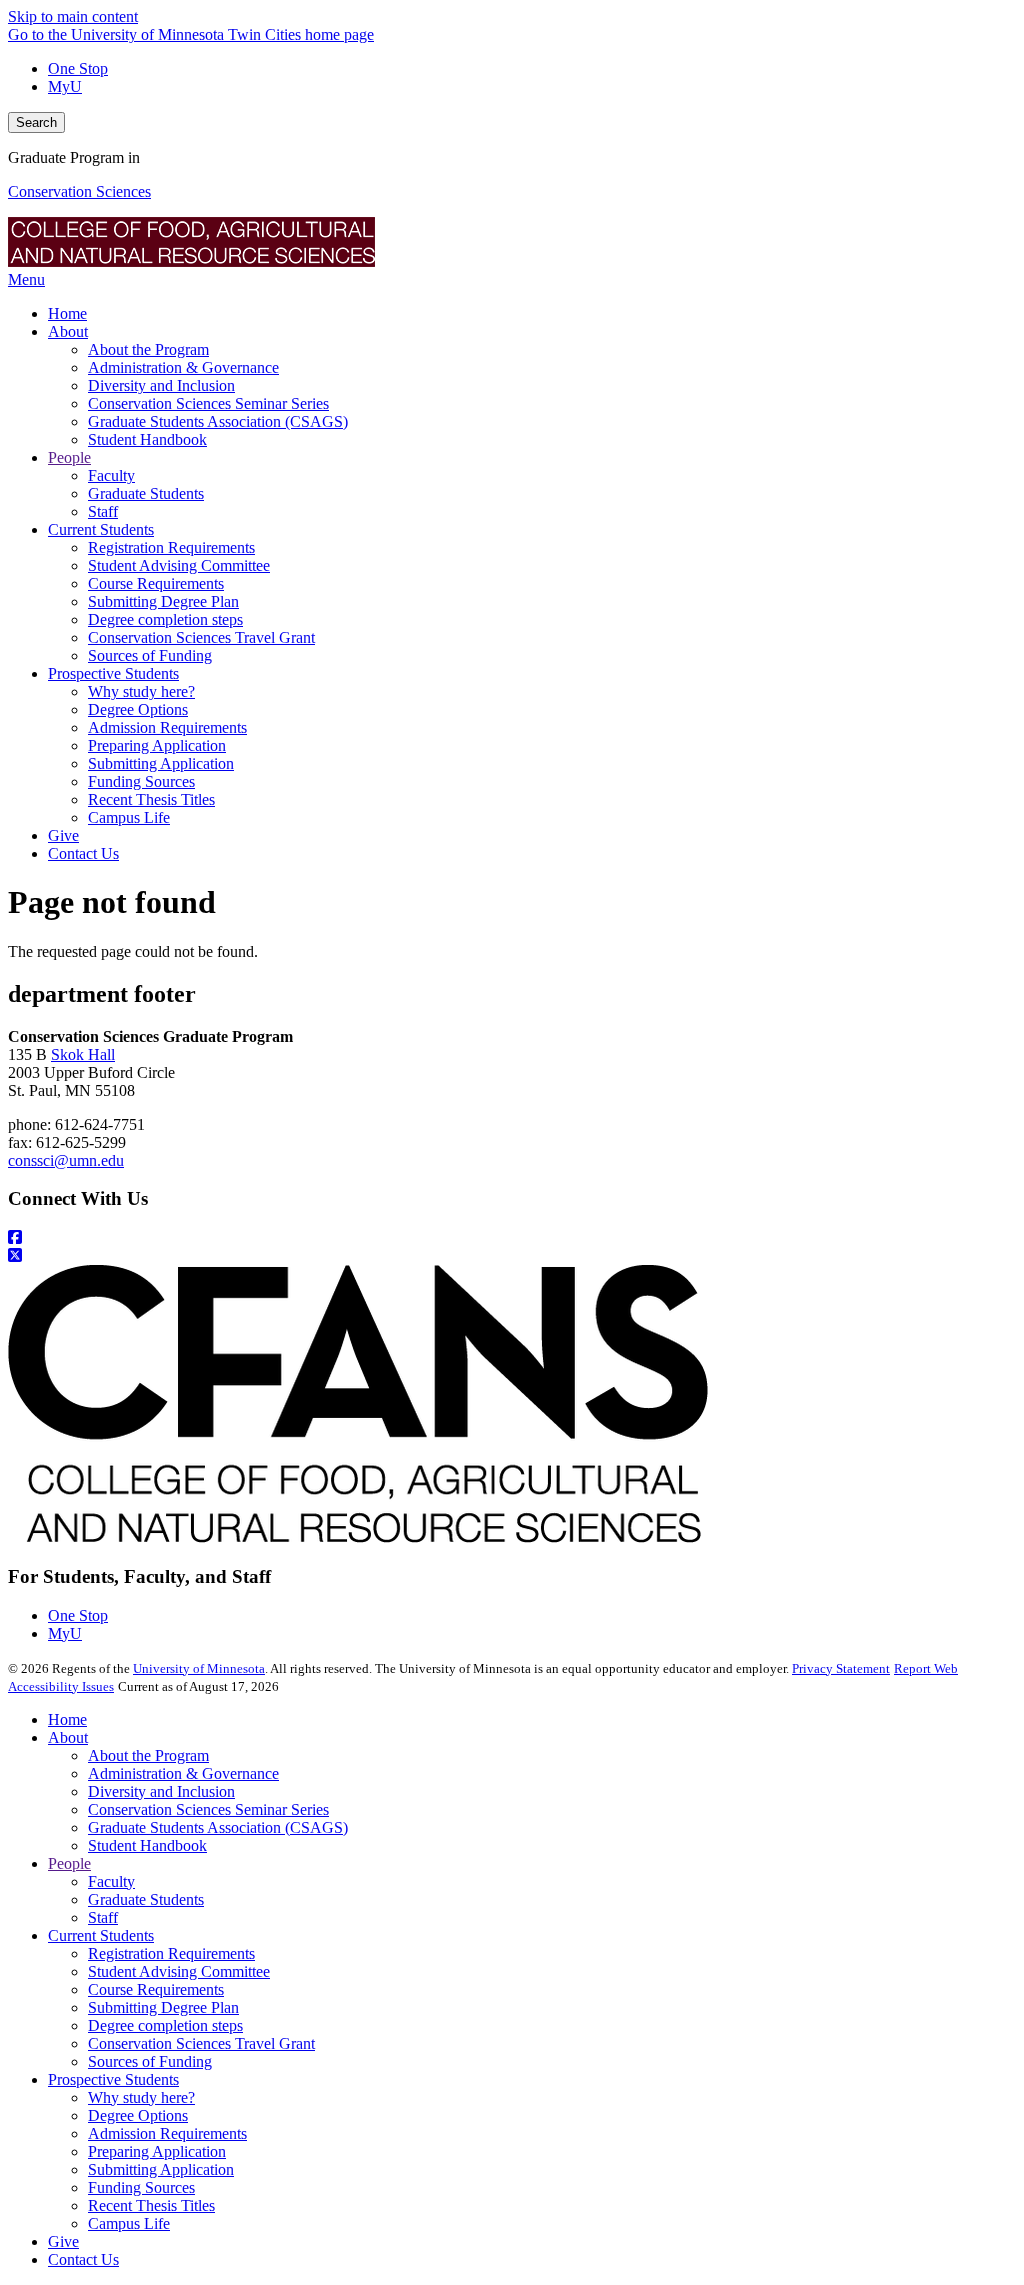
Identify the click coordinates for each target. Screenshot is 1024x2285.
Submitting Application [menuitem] (161, 763)
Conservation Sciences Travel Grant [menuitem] (201, 637)
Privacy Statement (841, 1668)
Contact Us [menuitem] (83, 853)
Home (67, 1719)
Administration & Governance (183, 1773)
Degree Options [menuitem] (138, 709)
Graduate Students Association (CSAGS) (218, 1827)
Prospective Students (113, 2079)
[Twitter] (512, 1256)
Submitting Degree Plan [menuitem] (163, 601)
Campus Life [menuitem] (129, 817)
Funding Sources (141, 2187)
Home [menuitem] (67, 313)
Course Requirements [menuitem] (156, 583)
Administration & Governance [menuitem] (183, 367)
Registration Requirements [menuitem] (171, 547)
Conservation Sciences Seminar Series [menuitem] (208, 403)
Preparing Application (157, 2151)
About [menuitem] (68, 331)
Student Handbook (147, 1845)
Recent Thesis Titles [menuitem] (151, 799)
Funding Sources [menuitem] (141, 781)
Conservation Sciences (79, 191)
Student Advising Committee (179, 1971)
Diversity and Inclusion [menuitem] (161, 385)
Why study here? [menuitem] (141, 691)
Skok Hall (83, 1054)
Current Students (101, 1935)
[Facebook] (512, 1238)
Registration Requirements (171, 1953)
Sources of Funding (150, 2061)
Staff (103, 1917)
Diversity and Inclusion (161, 1791)
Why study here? (141, 2097)
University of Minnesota (199, 1668)
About (68, 1737)
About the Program (148, 1755)
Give (63, 2241)
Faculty (111, 1881)
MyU (65, 86)
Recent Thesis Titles (151, 2205)
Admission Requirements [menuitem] (167, 727)
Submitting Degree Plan (163, 2007)
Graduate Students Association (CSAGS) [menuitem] (218, 421)
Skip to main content (73, 16)
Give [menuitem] (63, 835)
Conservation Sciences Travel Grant (201, 2043)
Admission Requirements (167, 2133)
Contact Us (83, 2259)
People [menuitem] (69, 457)
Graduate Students (146, 1899)
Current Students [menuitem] (101, 529)
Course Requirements (156, 1989)
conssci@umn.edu (66, 1160)
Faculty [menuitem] (111, 475)
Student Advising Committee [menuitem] (179, 565)
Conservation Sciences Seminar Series (208, 1809)
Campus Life (129, 2223)
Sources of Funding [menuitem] (150, 655)
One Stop (78, 68)
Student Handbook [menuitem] (147, 439)
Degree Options (138, 2115)
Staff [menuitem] (103, 511)
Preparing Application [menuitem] (157, 745)
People (69, 1863)
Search (36, 122)
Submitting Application (161, 2169)
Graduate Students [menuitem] (146, 493)
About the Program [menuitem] (148, 349)
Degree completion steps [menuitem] (165, 619)
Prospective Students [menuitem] (113, 673)
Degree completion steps (165, 2025)
